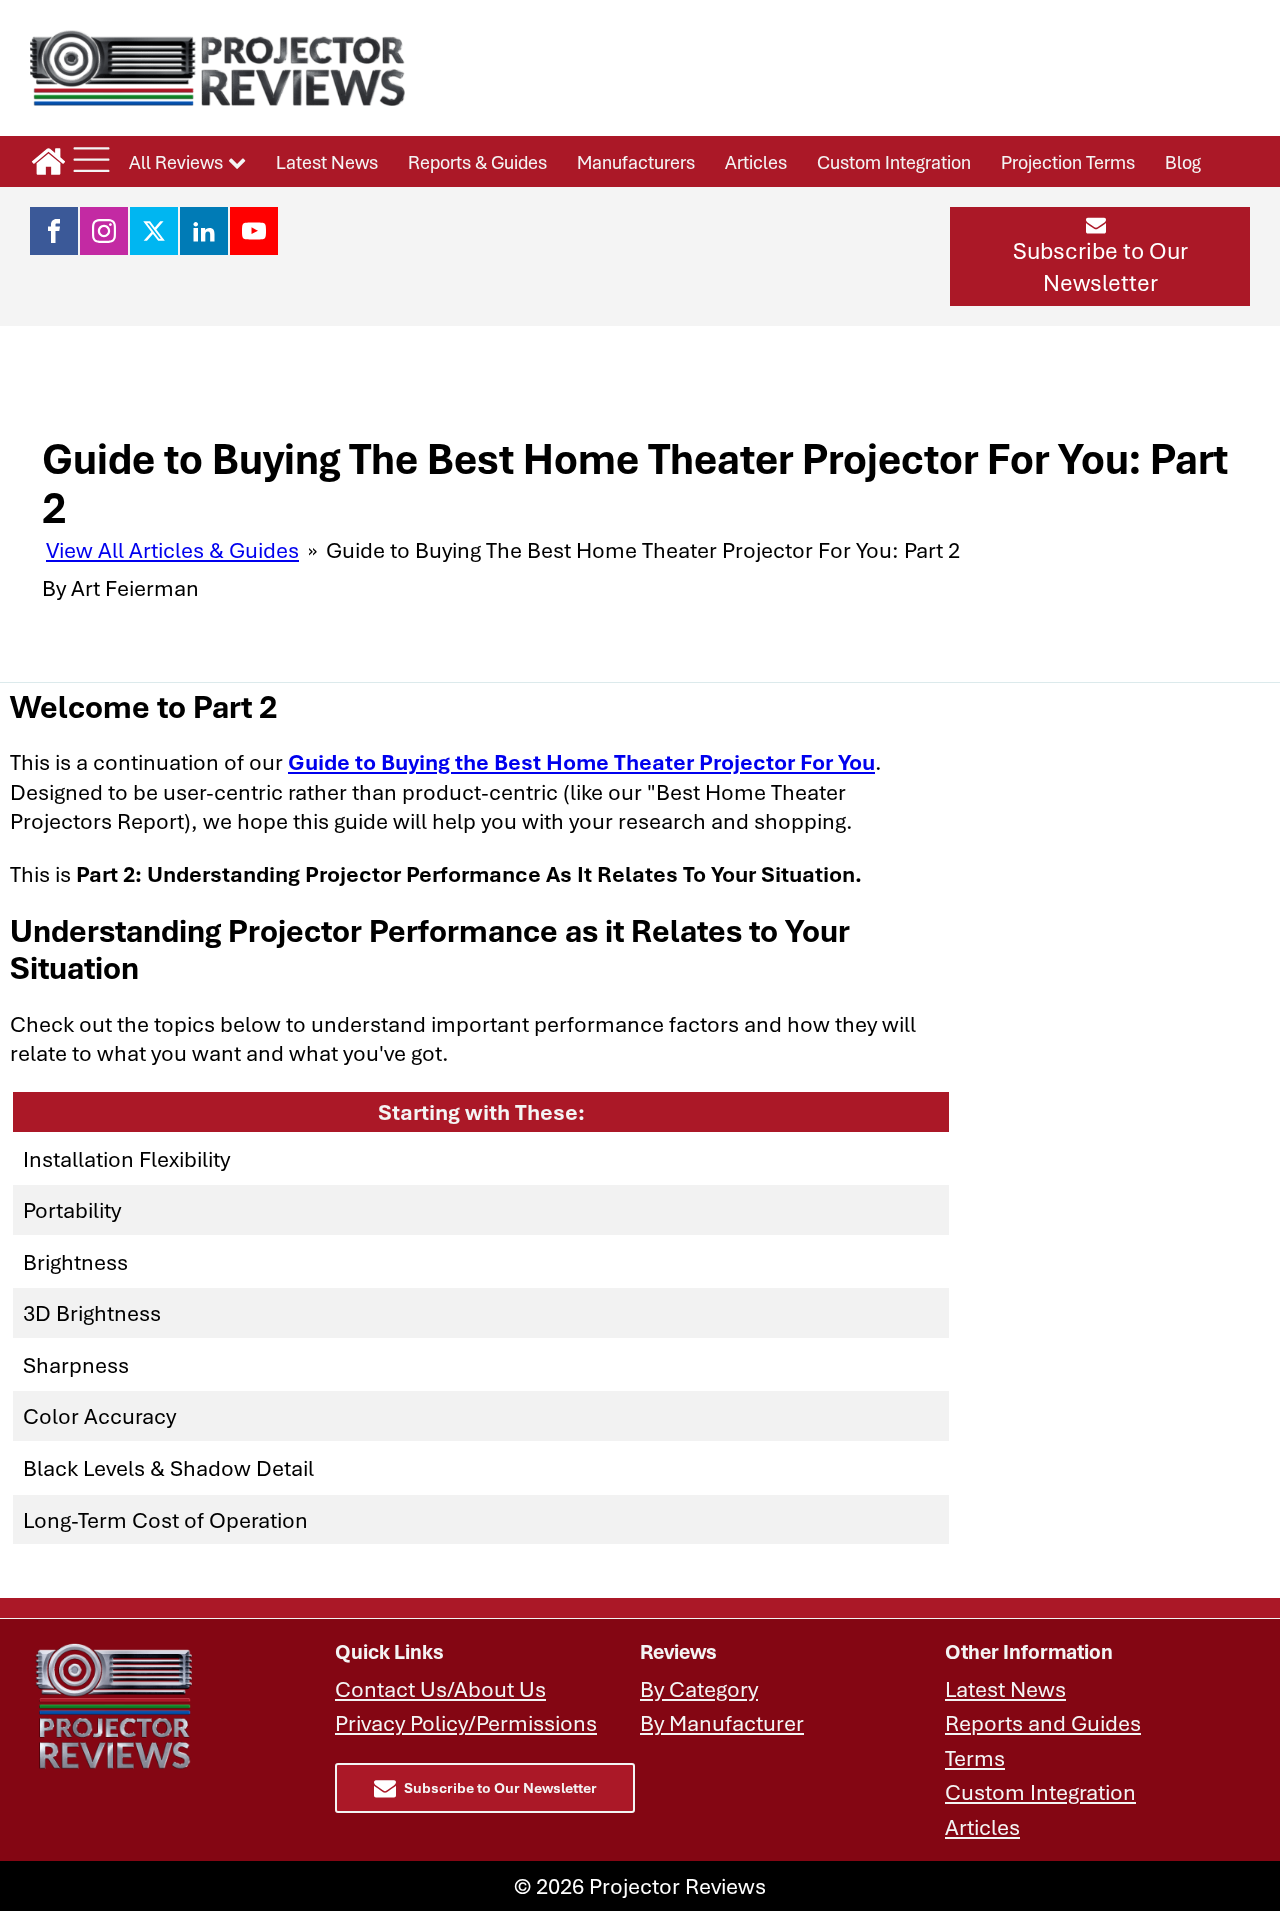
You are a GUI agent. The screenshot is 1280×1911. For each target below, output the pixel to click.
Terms (975, 1757)
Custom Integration (894, 162)
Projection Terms (1068, 162)
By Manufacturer (722, 1722)
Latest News (327, 162)
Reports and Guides (1043, 1722)
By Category (699, 1688)
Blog (1183, 162)
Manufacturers (636, 162)
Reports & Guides (477, 162)
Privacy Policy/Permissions (466, 1722)
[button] (1100, 256)
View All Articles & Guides (172, 549)
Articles (756, 162)
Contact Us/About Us (440, 1688)
